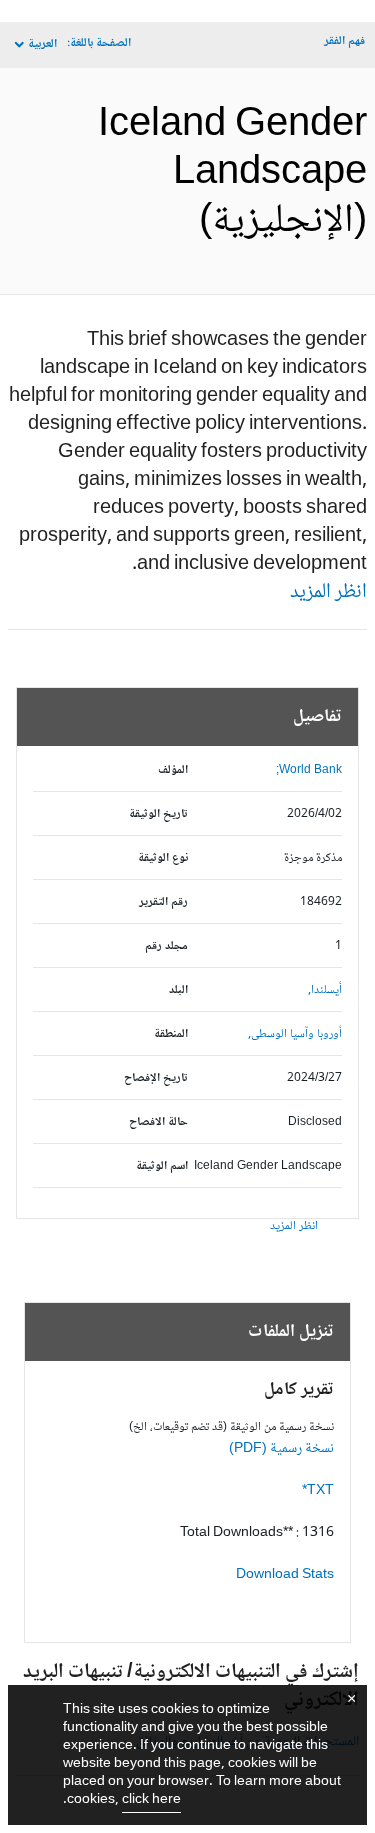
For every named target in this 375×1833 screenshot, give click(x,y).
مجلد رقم (166, 946)
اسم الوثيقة (162, 1166)
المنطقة (171, 1034)
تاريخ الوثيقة (158, 814)
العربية (42, 44)
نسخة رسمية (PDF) (281, 1449)
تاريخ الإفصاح (156, 1078)
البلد (178, 990)
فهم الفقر (344, 41)
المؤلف (173, 770)
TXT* (318, 1491)
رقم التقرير (163, 902)
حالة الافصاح (158, 1122)
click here (151, 1800)
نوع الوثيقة (163, 858)
